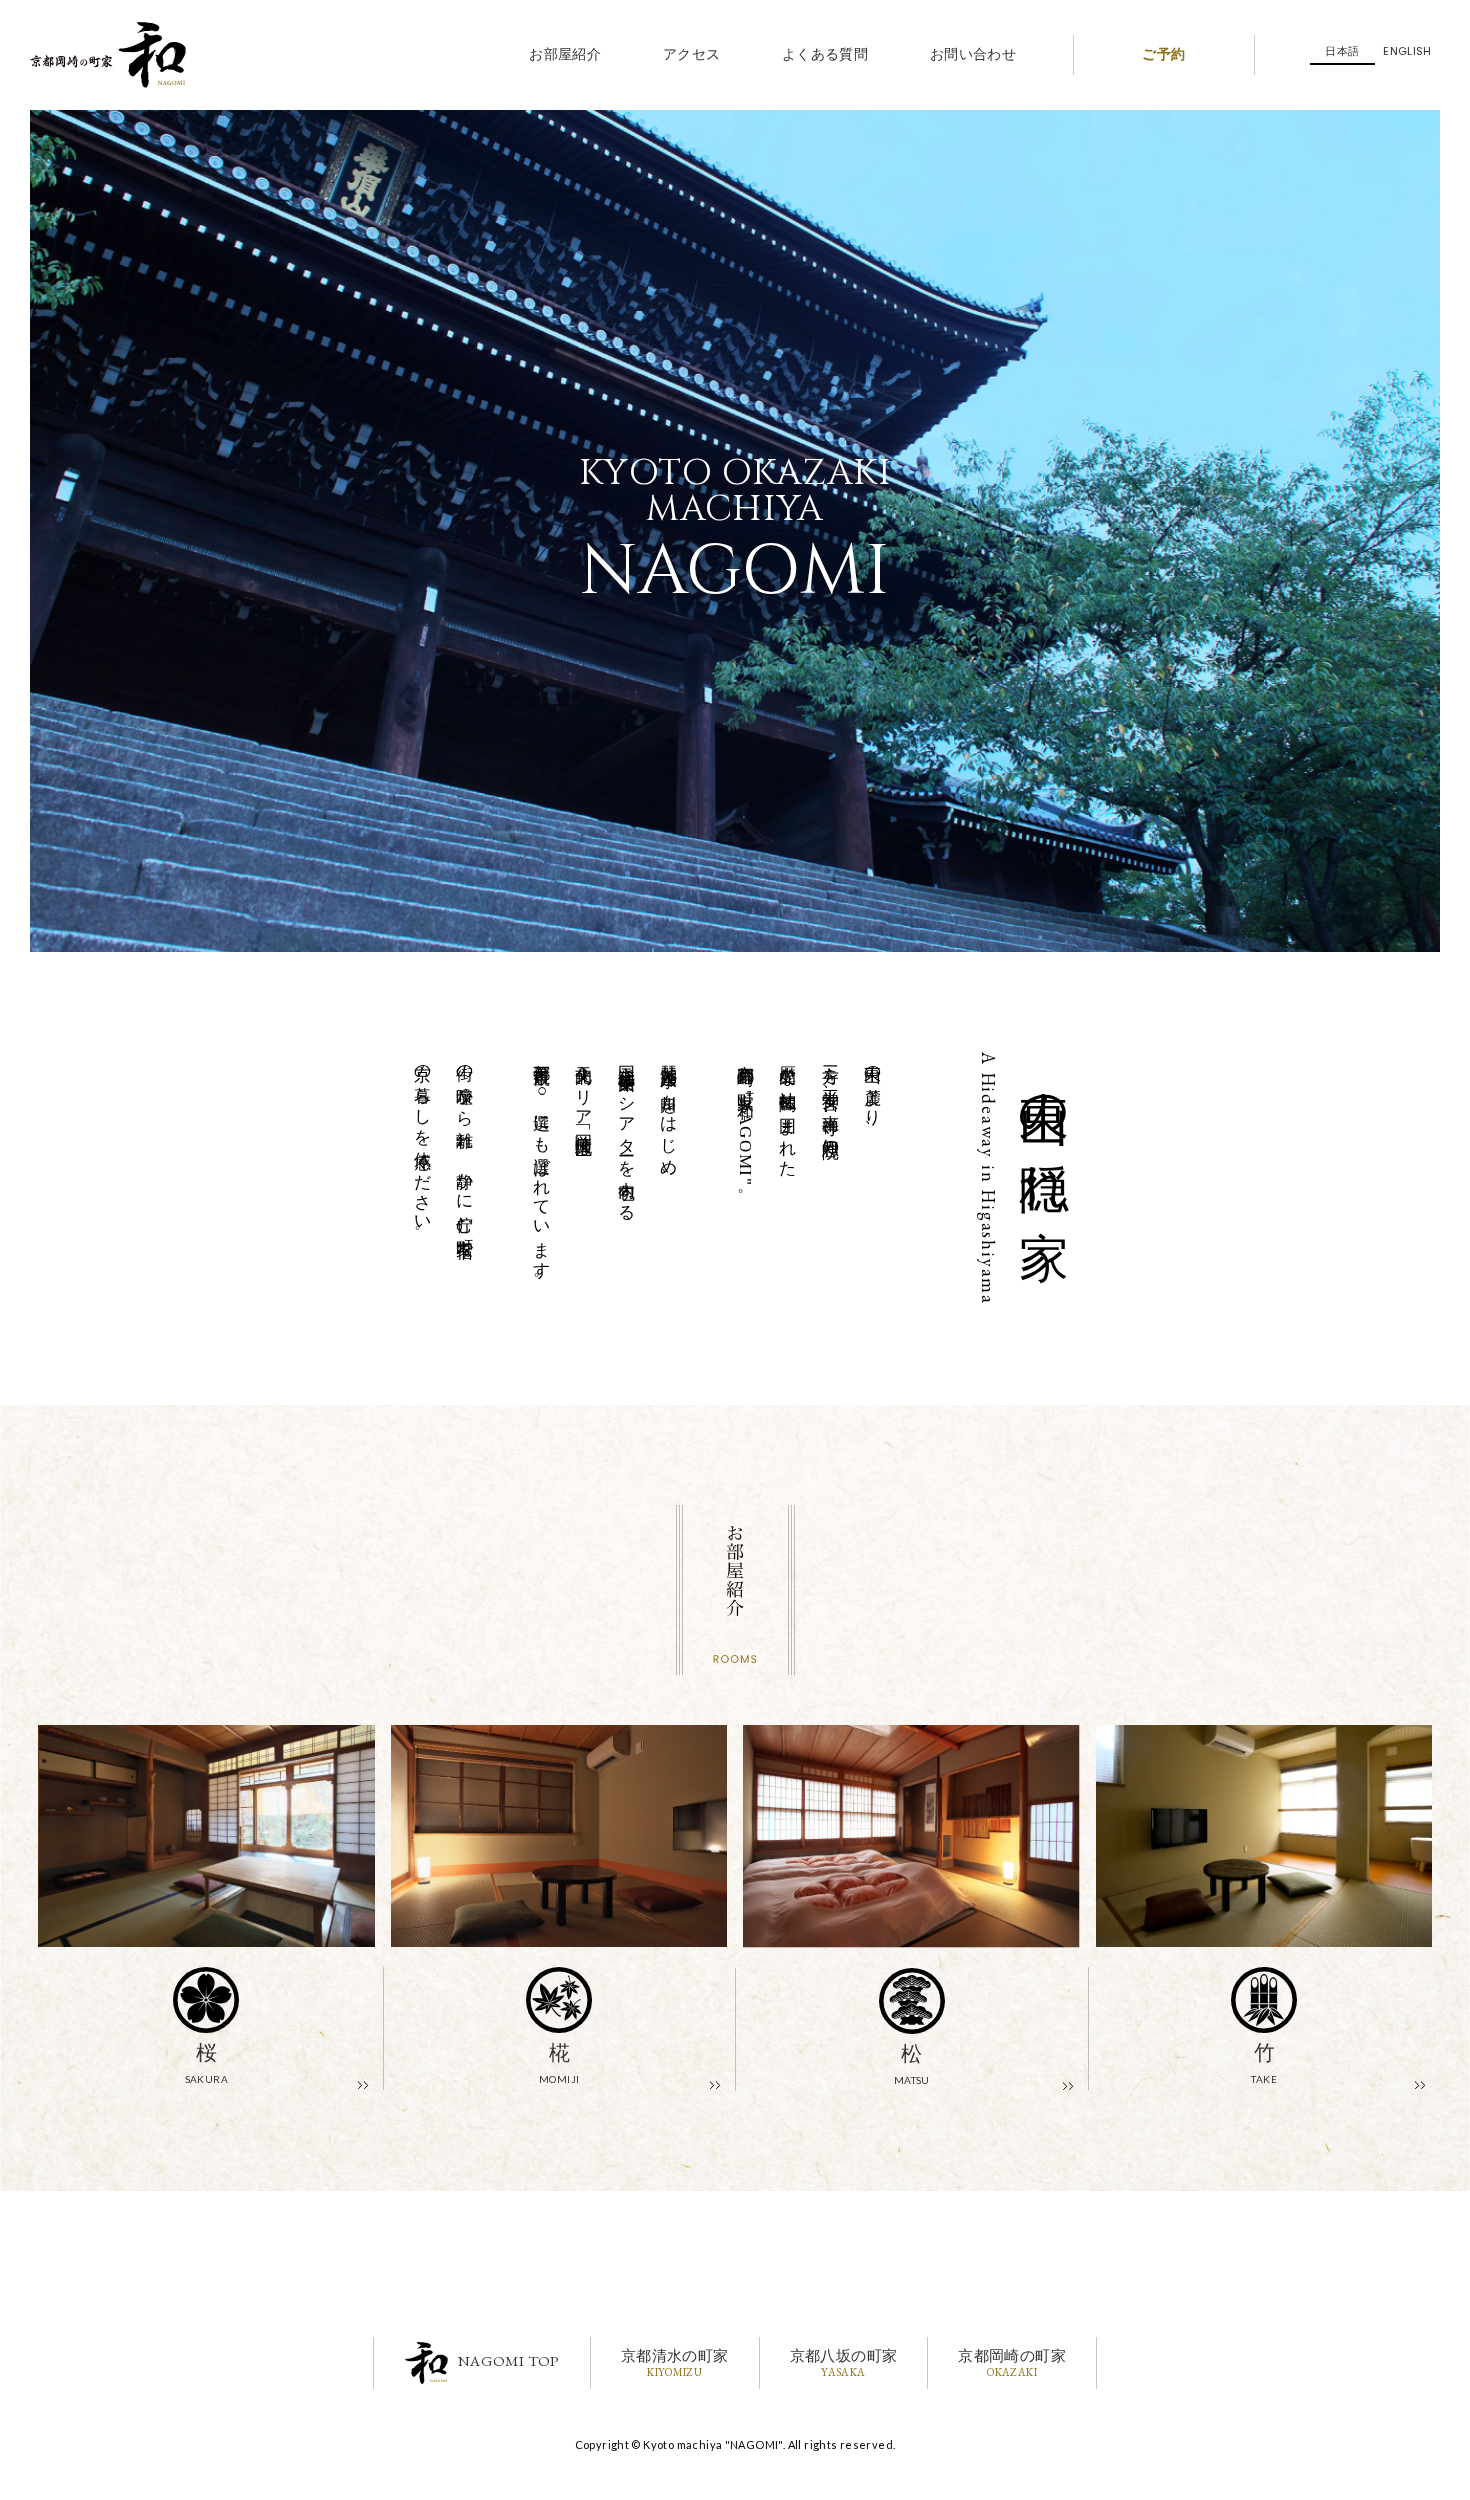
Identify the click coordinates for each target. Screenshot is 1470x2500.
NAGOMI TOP (509, 2360)
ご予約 (1163, 54)
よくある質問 (825, 54)
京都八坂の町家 (844, 2362)
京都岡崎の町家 (1012, 2362)
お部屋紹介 (565, 54)
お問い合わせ (973, 54)
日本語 (1342, 51)
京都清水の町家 (675, 2362)
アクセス (692, 54)
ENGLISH (1407, 51)
